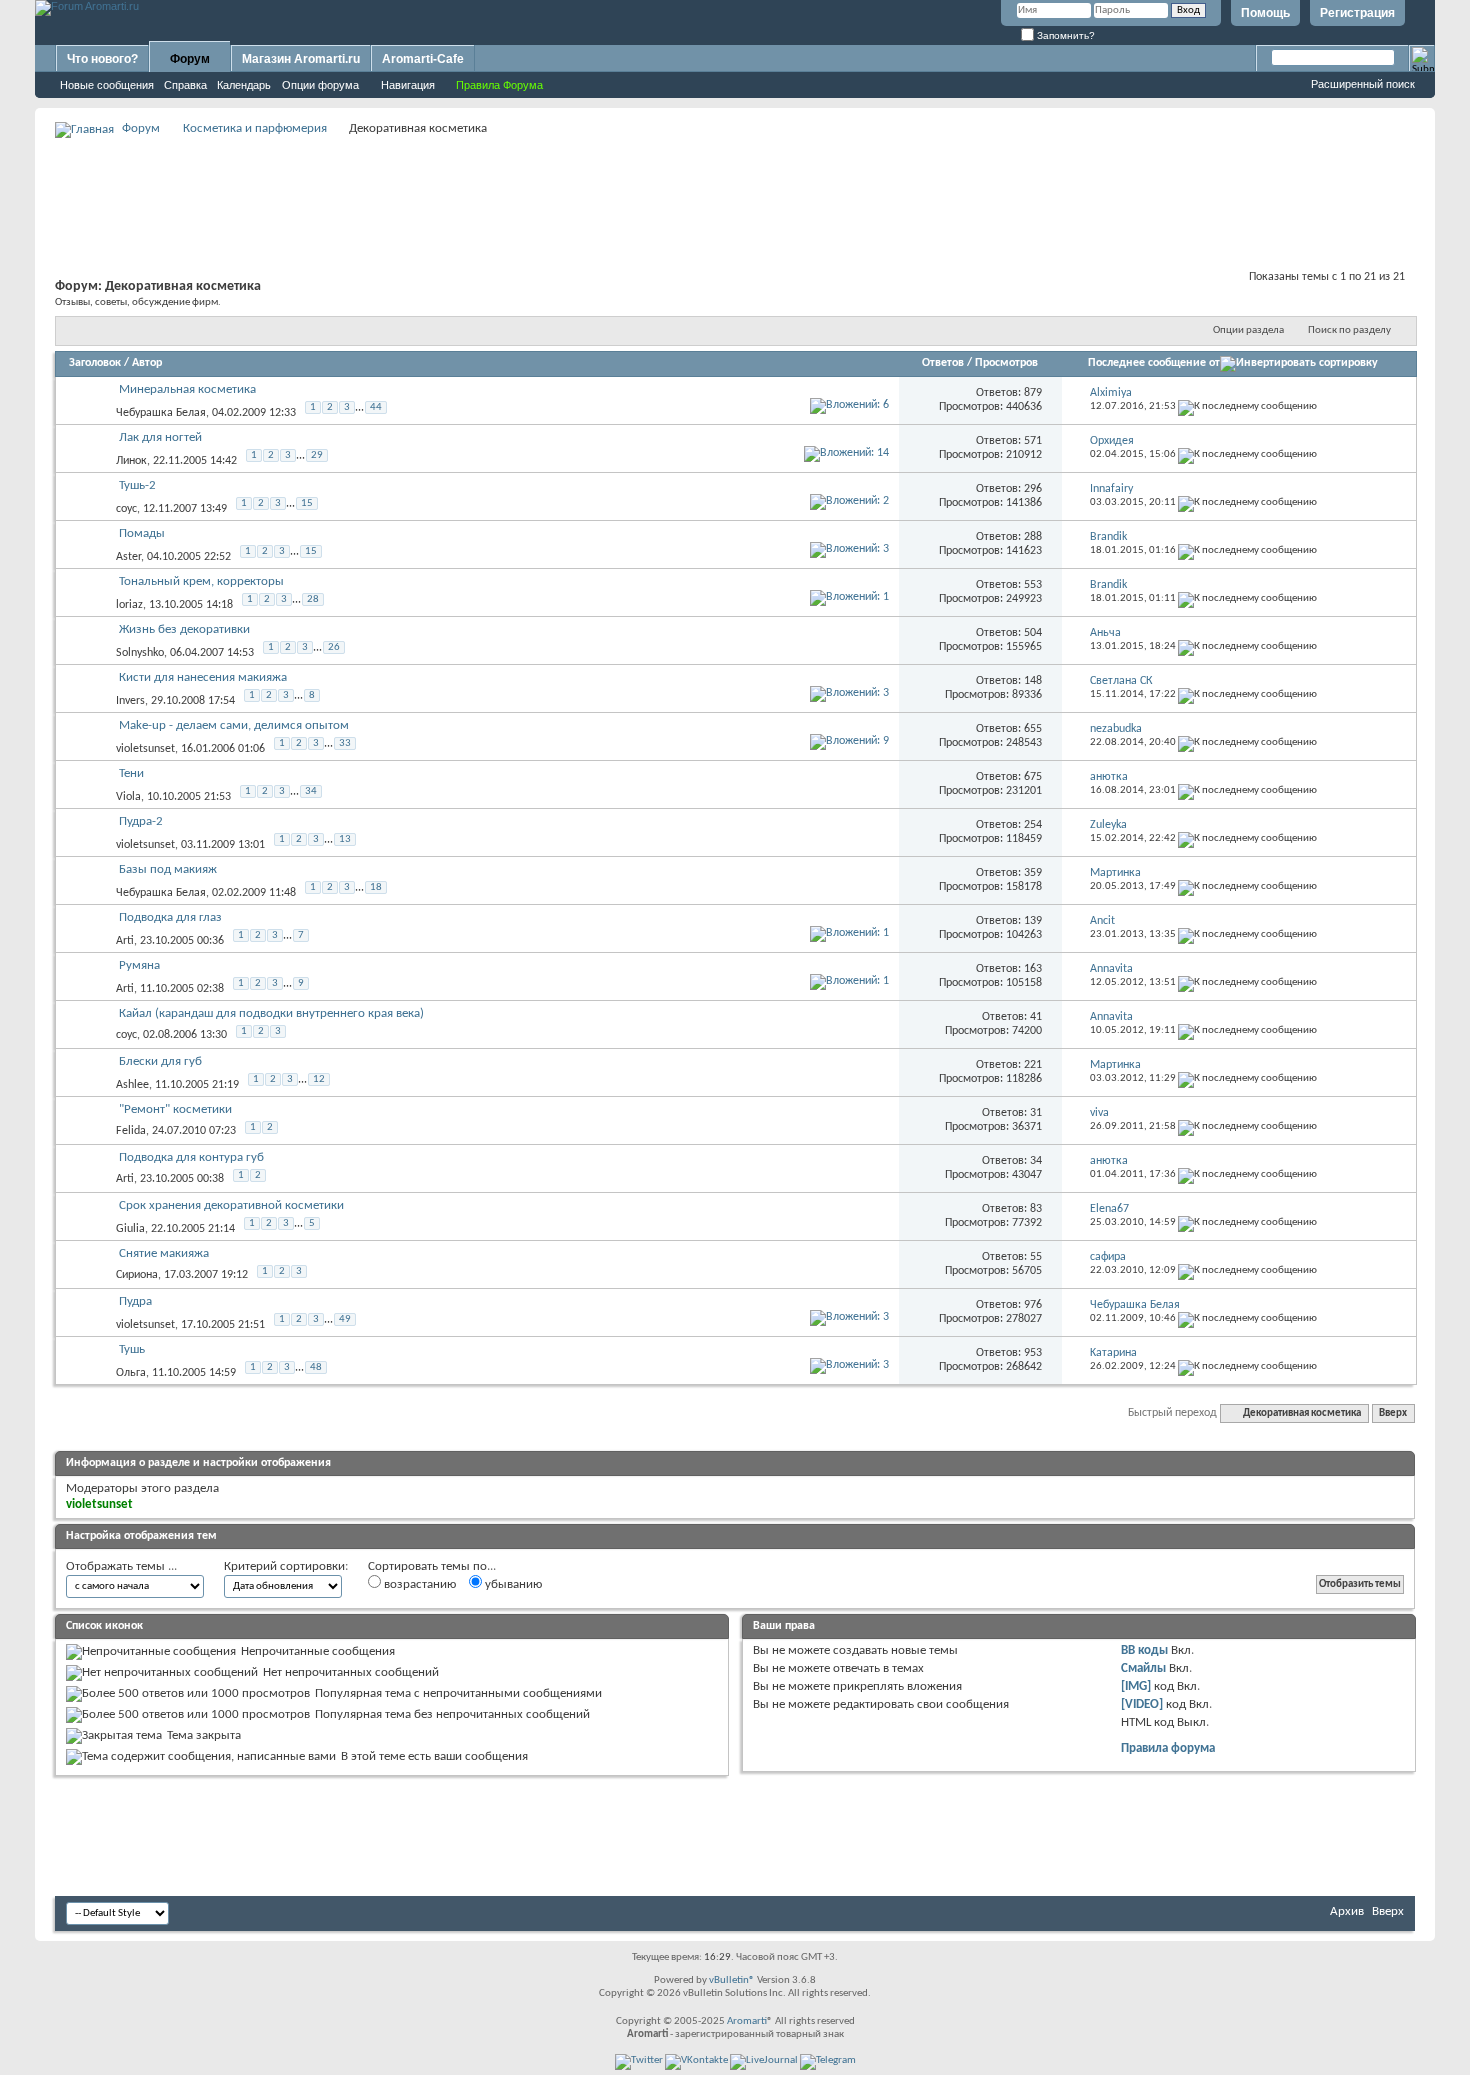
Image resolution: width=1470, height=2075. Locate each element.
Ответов (943, 363)
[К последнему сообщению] (1247, 406)
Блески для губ (160, 1061)
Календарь (244, 85)
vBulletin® (732, 1980)
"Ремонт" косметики (175, 1109)
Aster (128, 557)
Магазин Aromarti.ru (301, 59)
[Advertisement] (735, 186)
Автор (147, 363)
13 (345, 839)
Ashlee (132, 1085)
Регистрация (1357, 13)
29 (317, 455)
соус (126, 509)
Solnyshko (140, 653)
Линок (131, 461)
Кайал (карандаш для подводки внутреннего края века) (271, 1013)
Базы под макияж (168, 869)
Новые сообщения (107, 85)
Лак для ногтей (160, 437)
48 (316, 1367)
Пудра (135, 1301)
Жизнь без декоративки (184, 629)
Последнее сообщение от (1154, 363)
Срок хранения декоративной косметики (231, 1205)
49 (345, 1319)
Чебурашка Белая (161, 413)
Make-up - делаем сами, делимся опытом (234, 725)
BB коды (1144, 1650)
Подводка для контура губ (191, 1157)
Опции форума (320, 85)
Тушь (132, 1349)
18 (376, 887)
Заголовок (95, 363)
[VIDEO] (1142, 1704)
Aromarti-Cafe (423, 59)
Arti (125, 941)
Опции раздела (1248, 330)
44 (376, 407)
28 (313, 599)
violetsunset (145, 749)
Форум (190, 59)
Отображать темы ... (121, 1566)
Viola (128, 797)
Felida (131, 1131)
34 (311, 791)
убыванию (512, 1584)
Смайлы (1143, 1668)
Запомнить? (1064, 35)
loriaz (129, 605)
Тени (131, 773)
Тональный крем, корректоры (201, 581)
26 (334, 647)
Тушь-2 (137, 485)
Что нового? (102, 59)
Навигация (408, 85)
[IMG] (1136, 1686)
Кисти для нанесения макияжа (203, 677)
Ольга (131, 1373)
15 (307, 503)
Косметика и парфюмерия (255, 128)
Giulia (130, 1229)
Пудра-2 (141, 821)
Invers (130, 701)
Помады (142, 533)
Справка (185, 85)
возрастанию (418, 1584)
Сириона (137, 1275)
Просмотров (1006, 363)
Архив (1347, 1911)
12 (319, 1079)
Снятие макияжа (164, 1253)
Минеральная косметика (187, 389)
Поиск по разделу (1349, 330)
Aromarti (747, 2021)
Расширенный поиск (1363, 84)
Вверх (1393, 1413)
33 (345, 743)
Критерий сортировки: (286, 1566)
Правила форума (1168, 1748)
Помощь (1265, 13)
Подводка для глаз (170, 917)
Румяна (139, 965)
